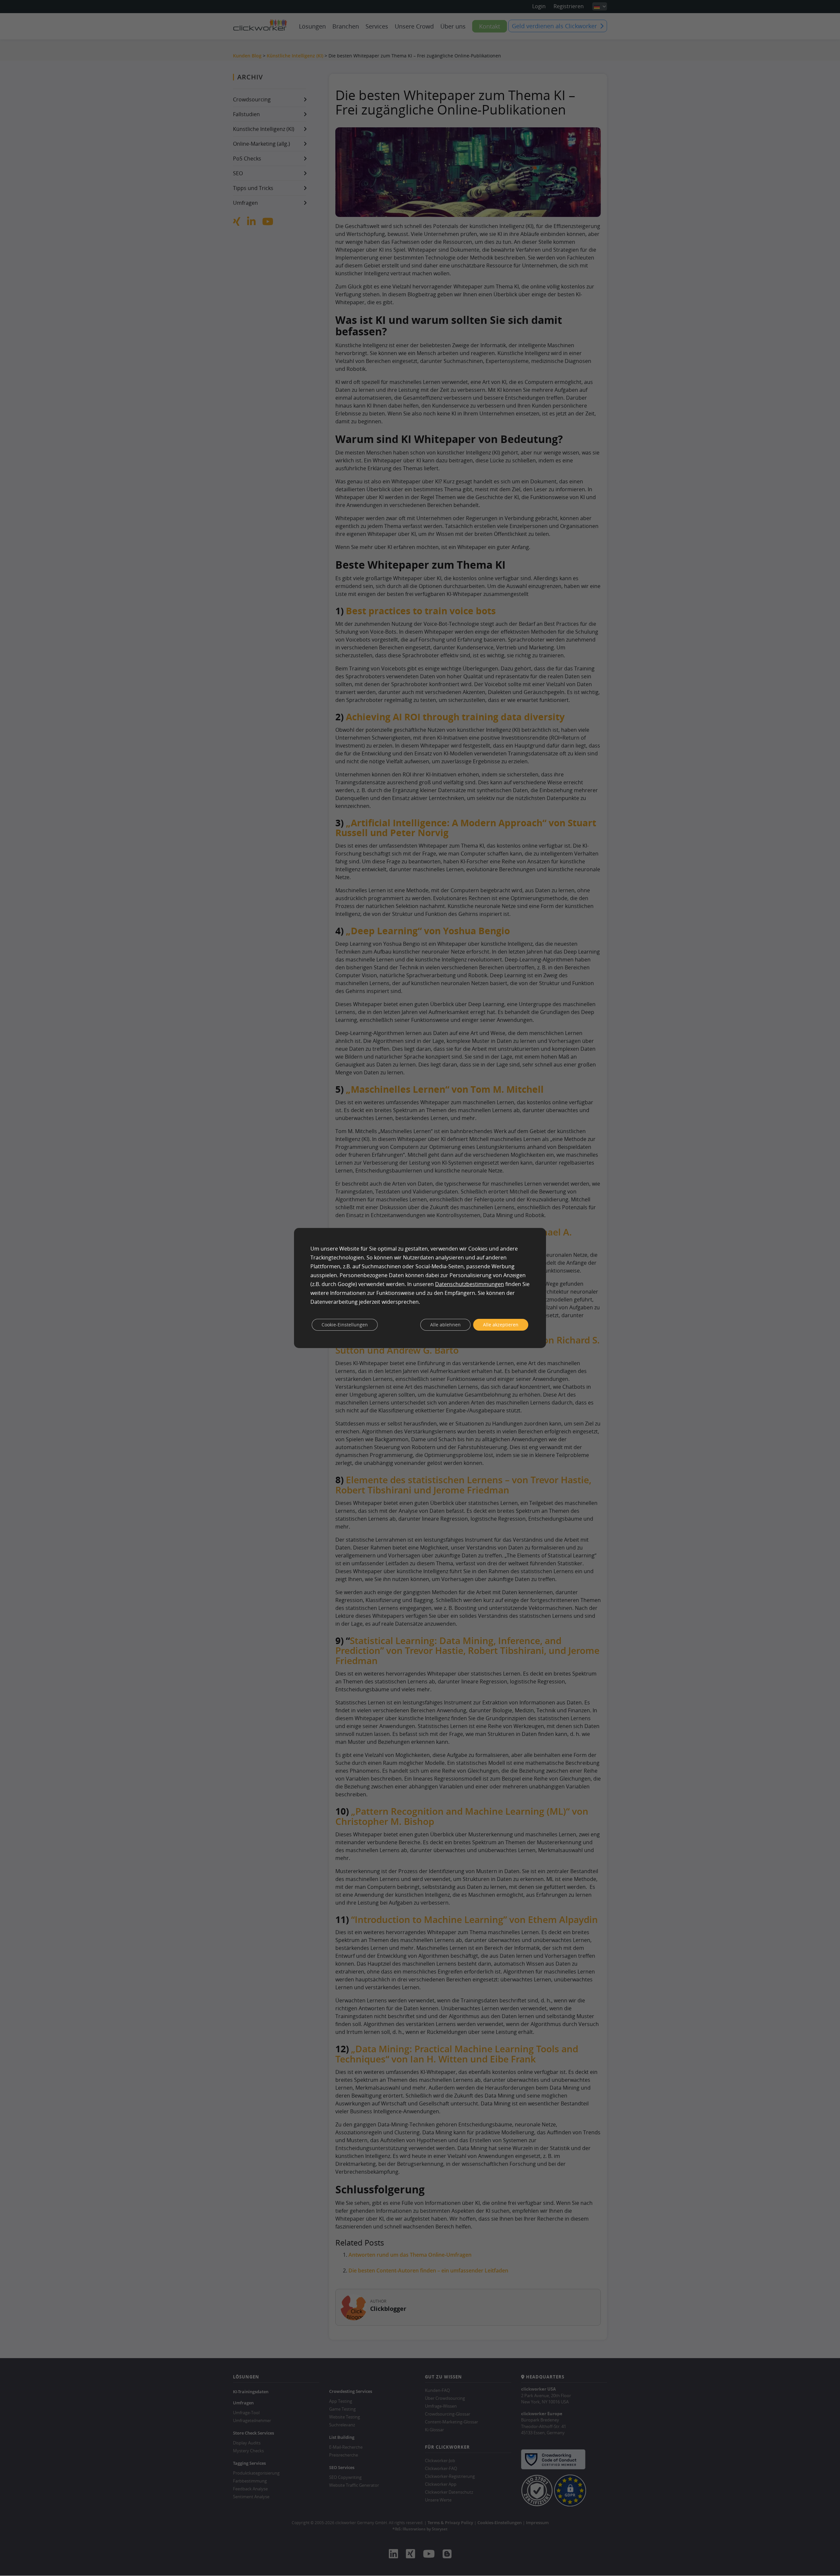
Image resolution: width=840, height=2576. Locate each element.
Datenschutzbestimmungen (470, 1284)
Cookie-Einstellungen (345, 1325)
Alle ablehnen (445, 1325)
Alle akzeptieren (501, 1325)
